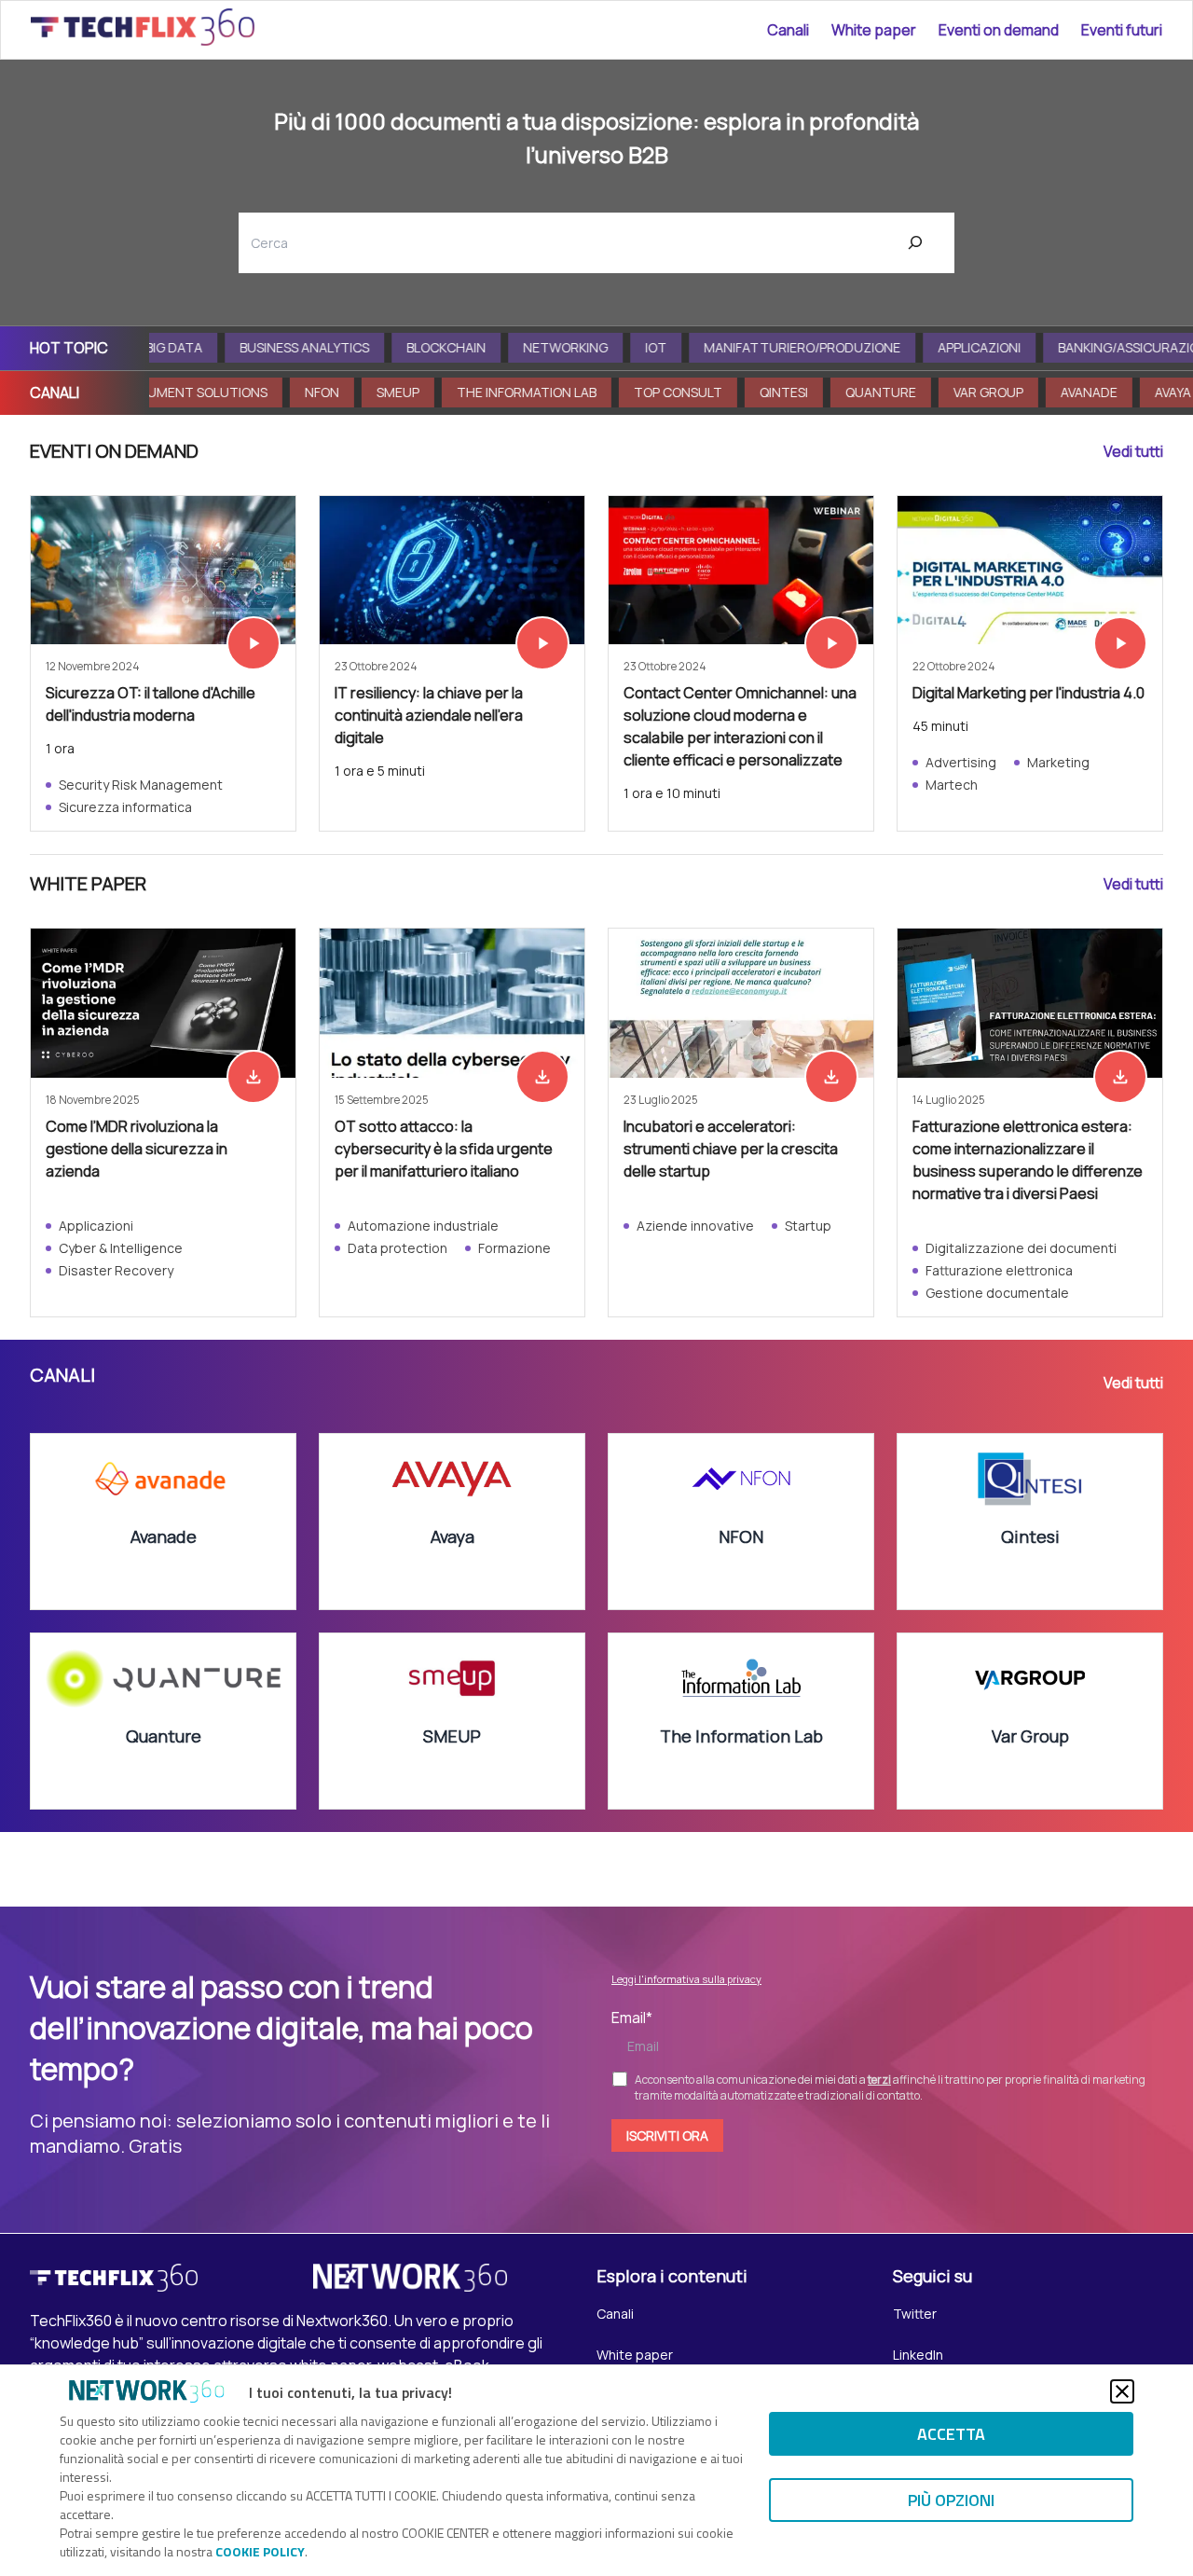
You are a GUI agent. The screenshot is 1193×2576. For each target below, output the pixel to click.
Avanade (990, 392)
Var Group (890, 392)
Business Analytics (251, 347)
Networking (512, 347)
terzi (879, 2080)
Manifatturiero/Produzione (749, 347)
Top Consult (579, 392)
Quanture (782, 392)
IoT (603, 347)
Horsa (1151, 392)
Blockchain (393, 347)
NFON (223, 392)
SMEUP (299, 392)
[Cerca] (916, 243)
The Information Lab (428, 392)
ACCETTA (951, 2434)
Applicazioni (926, 347)
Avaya (1074, 392)
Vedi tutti (1133, 451)
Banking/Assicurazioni (1081, 347)
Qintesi (685, 392)
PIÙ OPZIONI (951, 2500)
